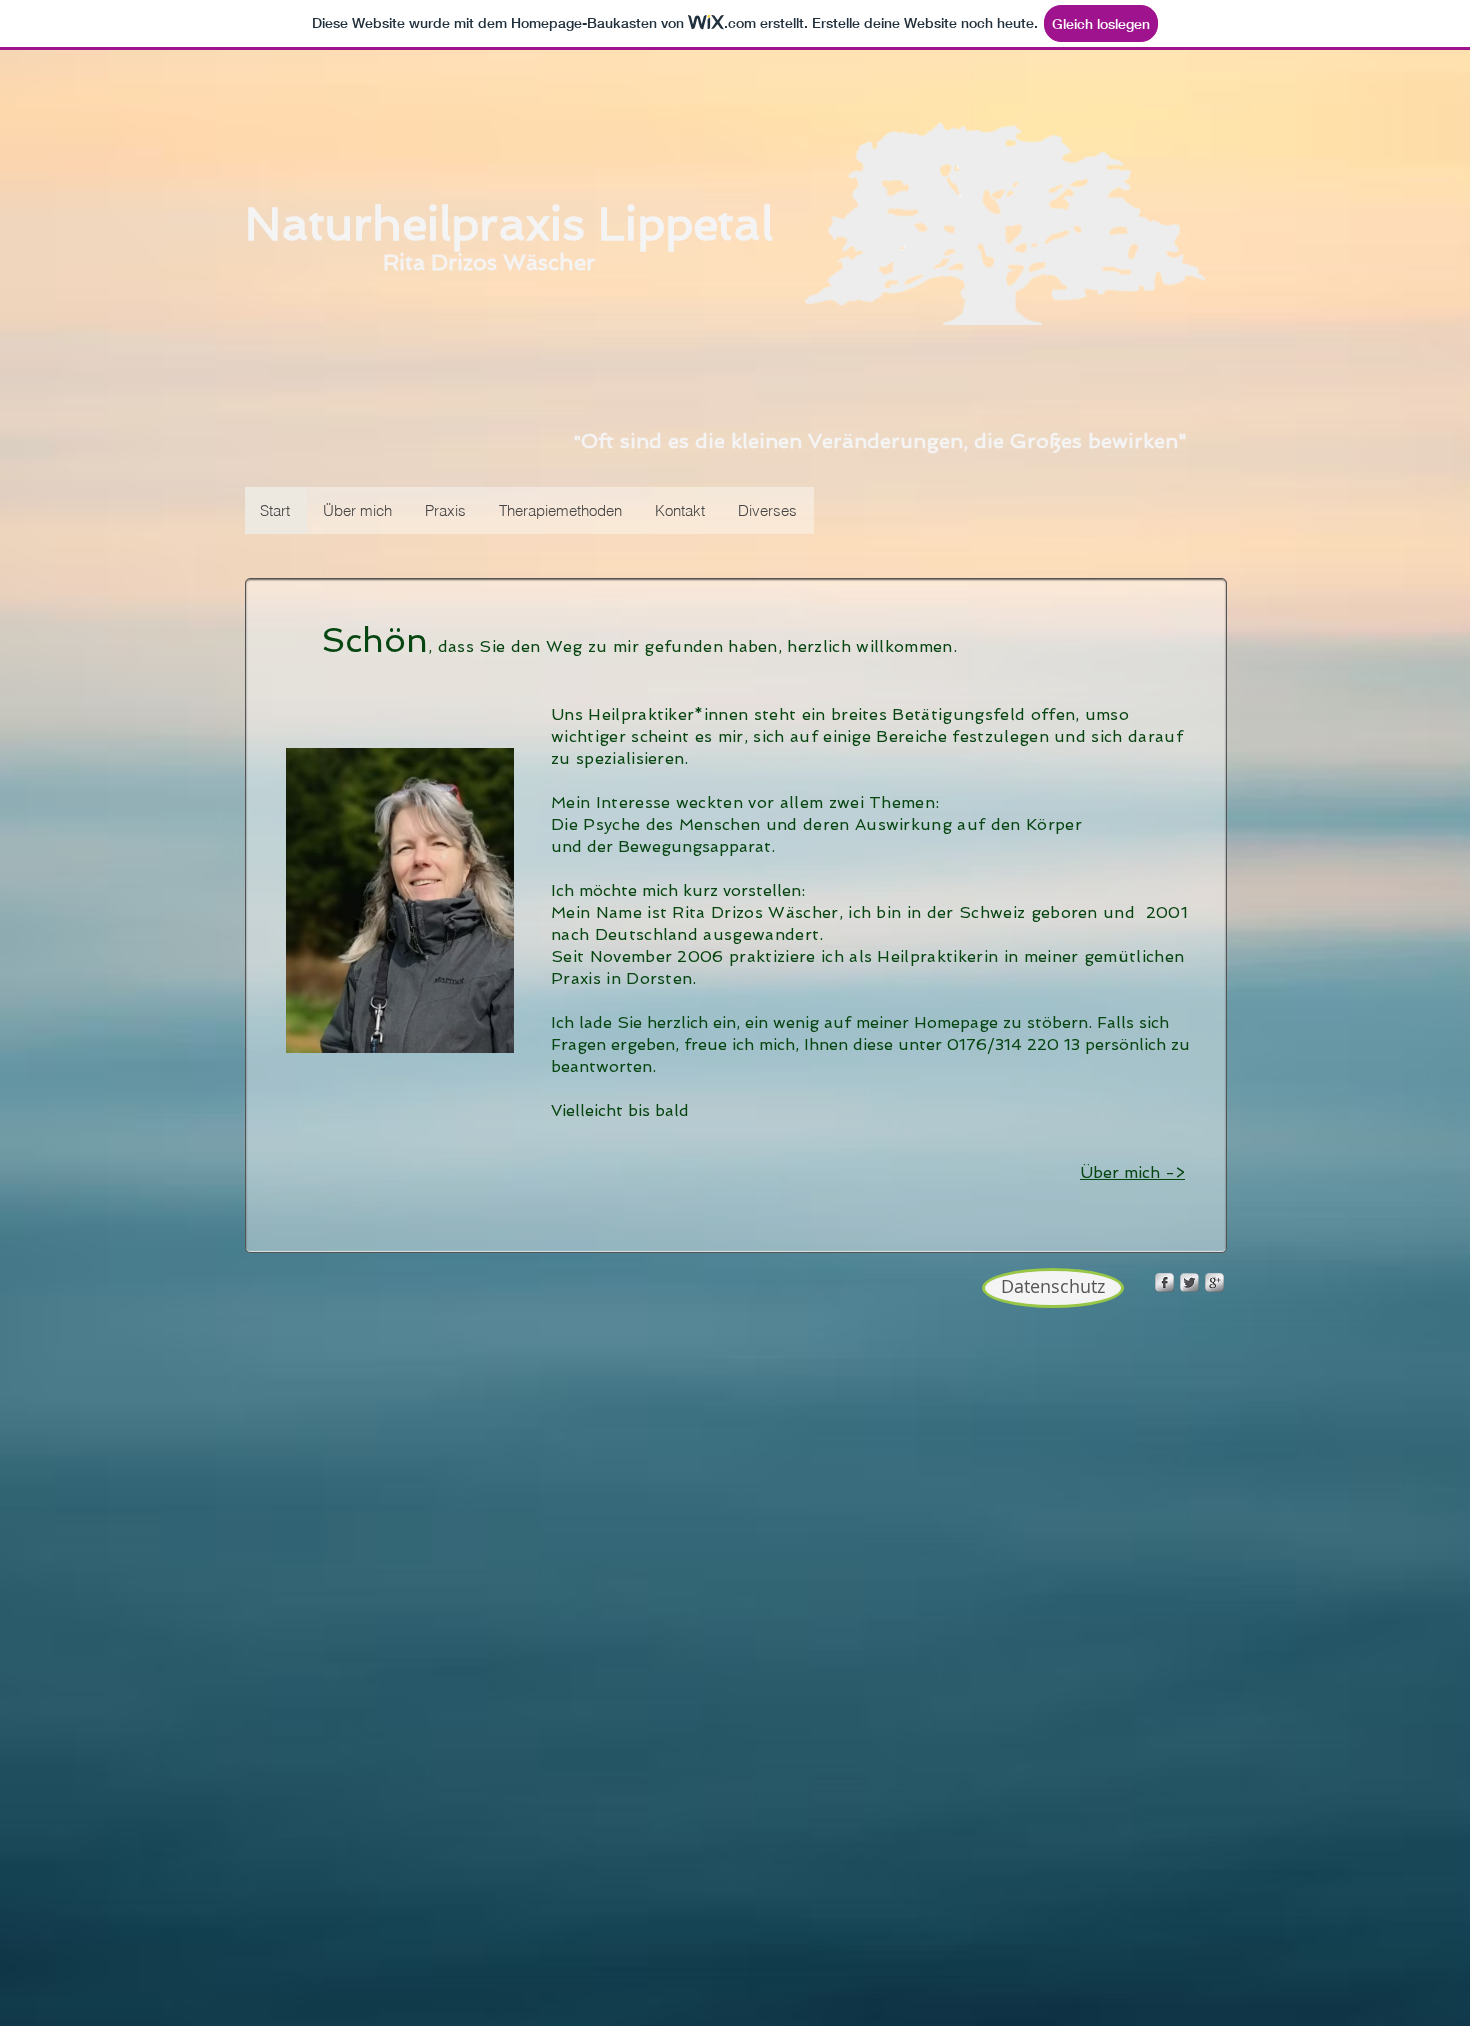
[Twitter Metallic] (1189, 1282)
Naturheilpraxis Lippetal (509, 224)
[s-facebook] (1164, 1282)
